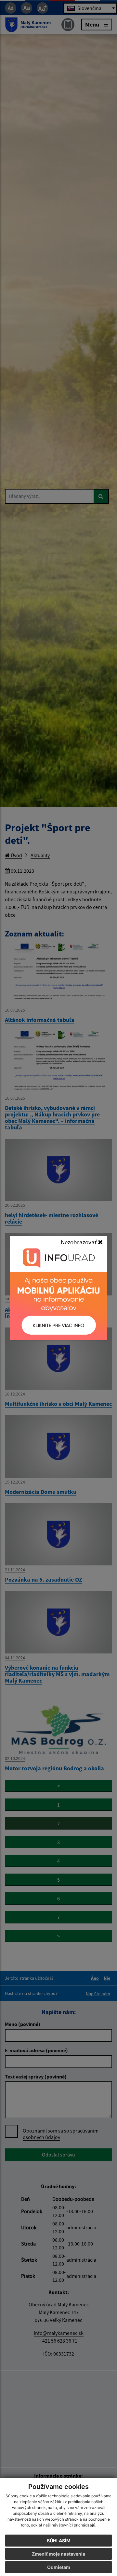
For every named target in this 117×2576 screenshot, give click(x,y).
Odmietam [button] (59, 2567)
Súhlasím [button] (59, 2541)
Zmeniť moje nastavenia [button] (58, 2554)
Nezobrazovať (79, 1242)
